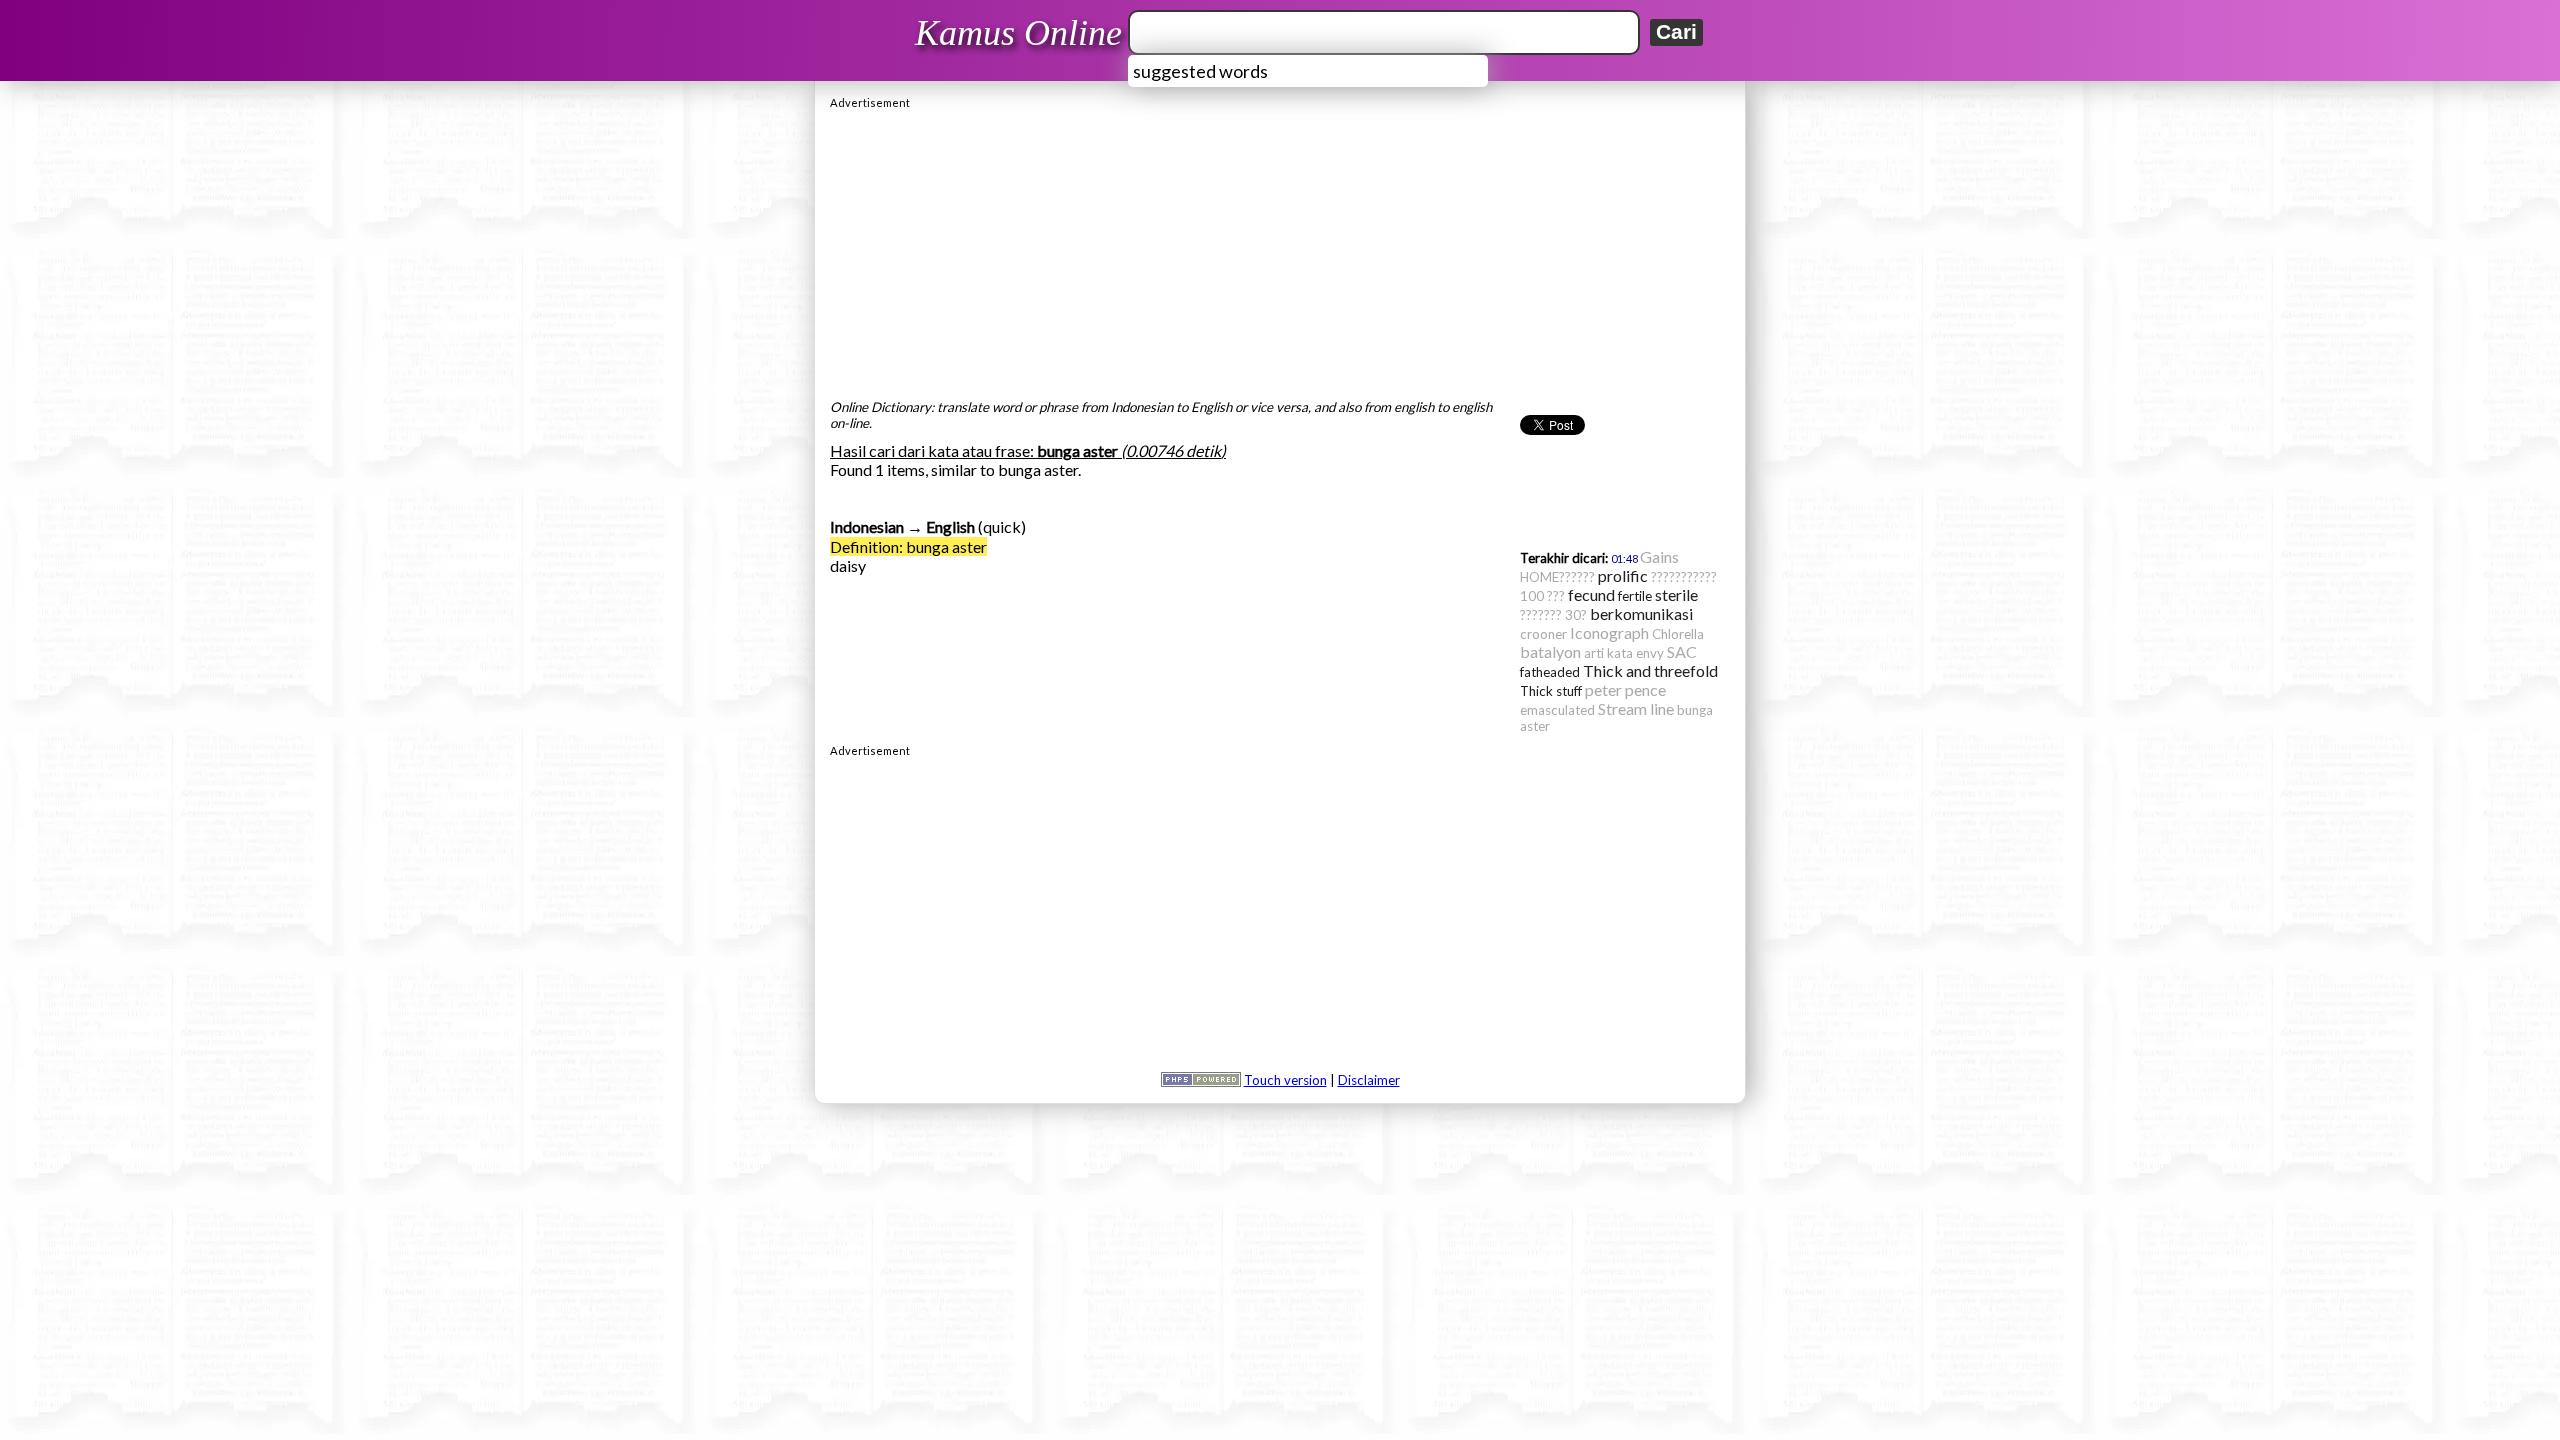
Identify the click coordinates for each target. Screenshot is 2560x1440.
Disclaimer (1369, 1080)
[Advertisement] (1280, 249)
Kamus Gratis (1021, 33)
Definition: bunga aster (908, 546)
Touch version (1285, 1080)
